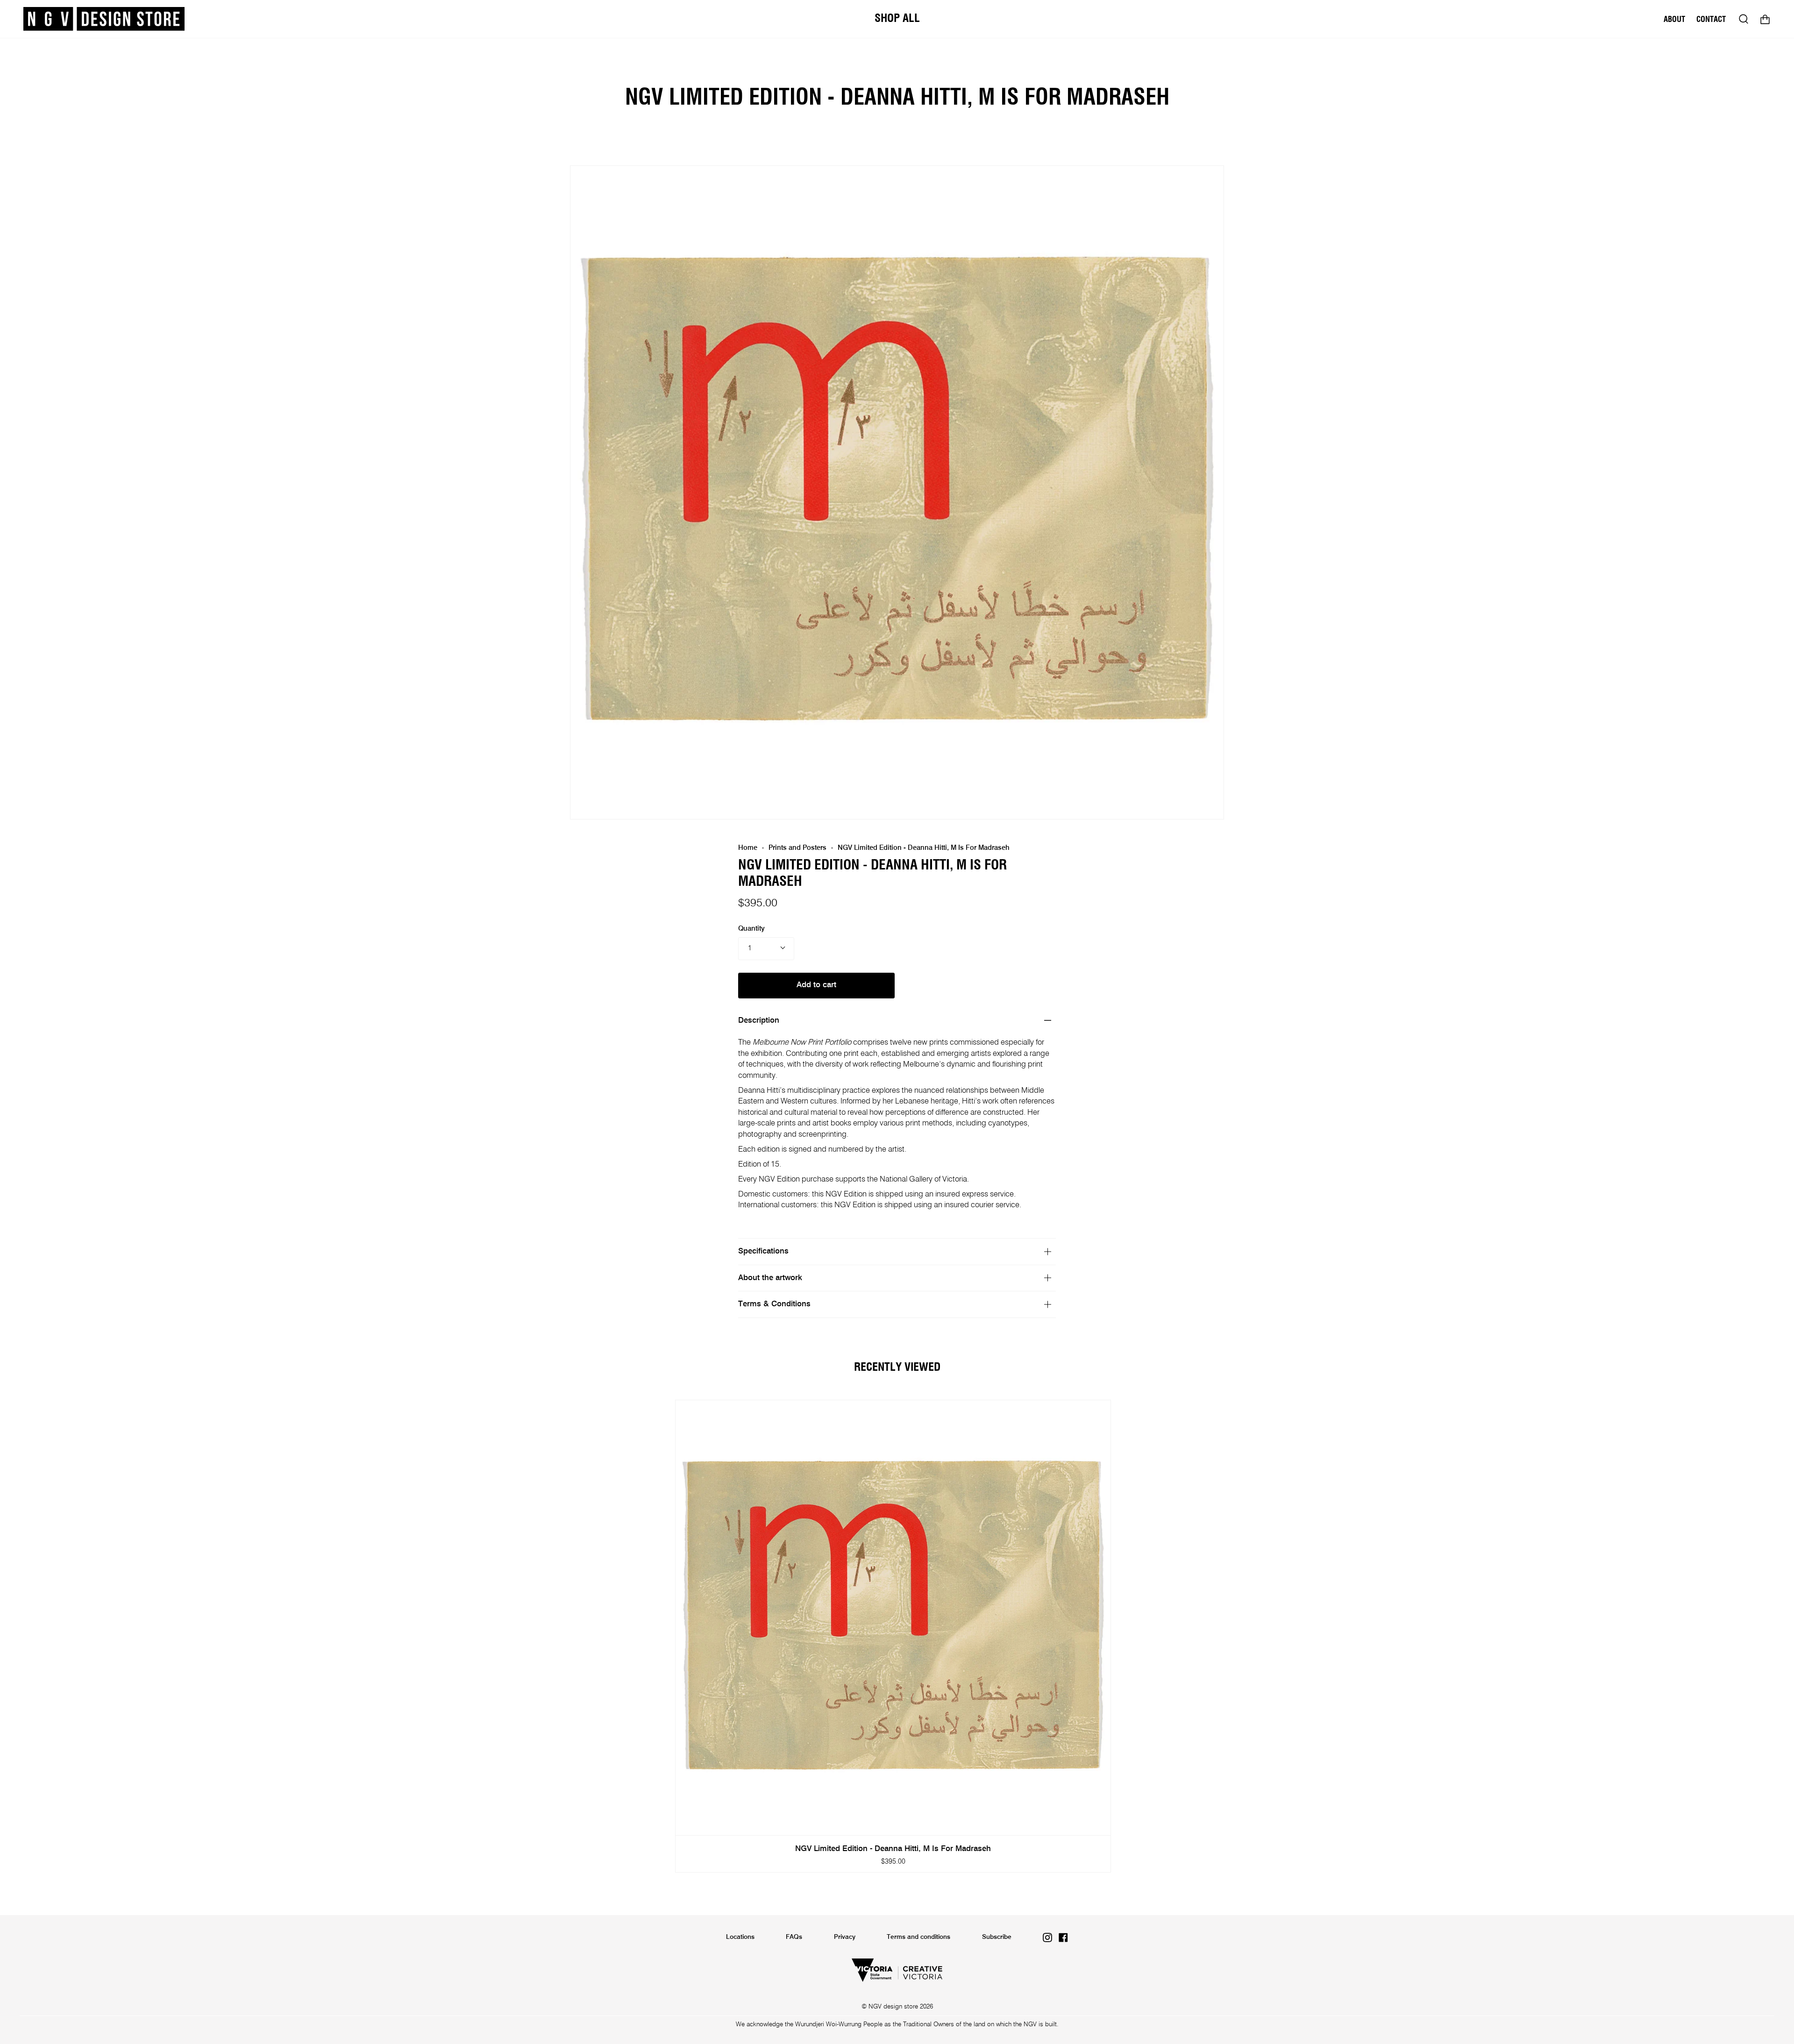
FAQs (794, 1937)
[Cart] (1765, 19)
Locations (740, 1937)
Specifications (763, 1251)
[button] (897, 19)
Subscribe (997, 1937)
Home (748, 848)
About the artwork (770, 1278)
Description (759, 1021)
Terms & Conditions (774, 1304)
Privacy (845, 1937)
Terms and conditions (918, 1937)
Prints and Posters (797, 848)
